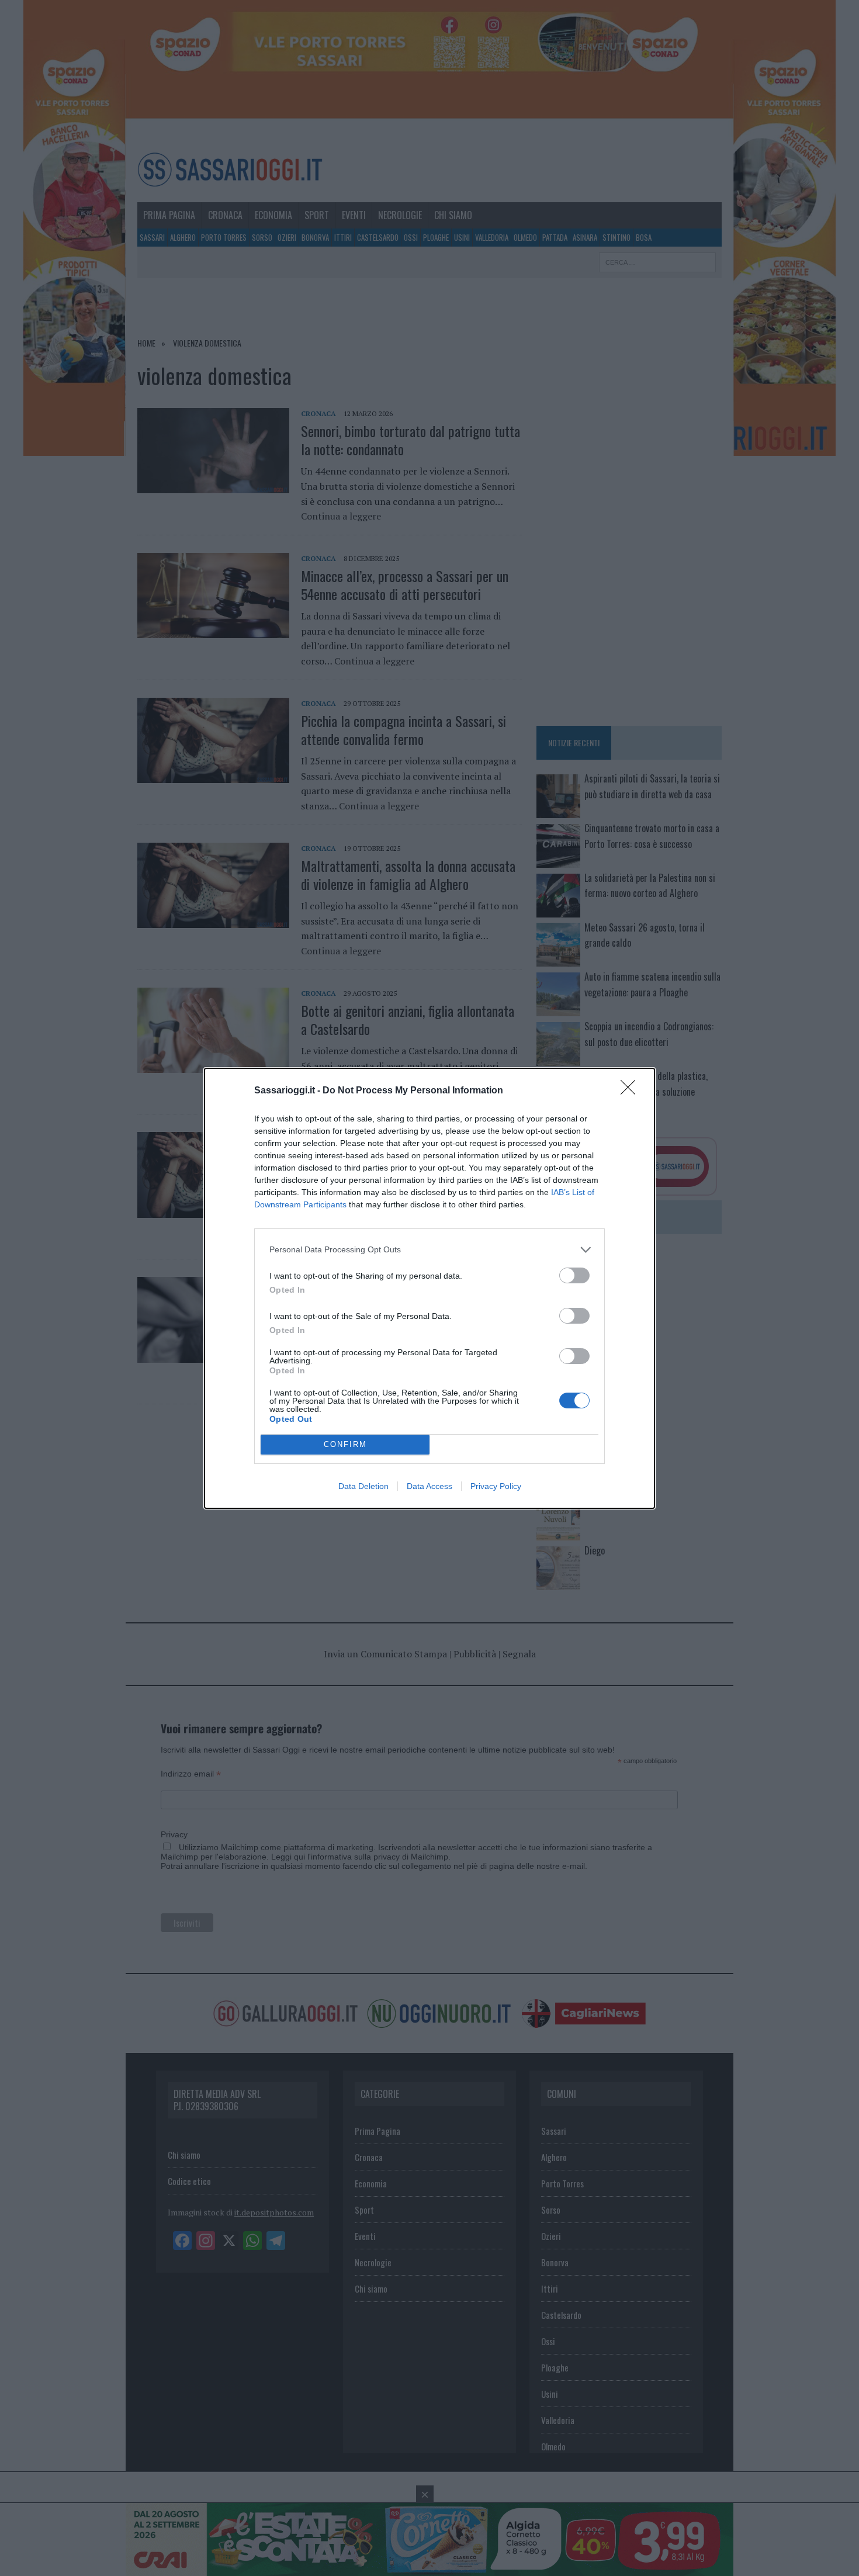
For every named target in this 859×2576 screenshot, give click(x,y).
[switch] (574, 1275)
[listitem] (430, 1250)
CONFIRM (345, 1444)
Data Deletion (363, 1486)
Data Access (430, 1486)
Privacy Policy (496, 1486)
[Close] (632, 1091)
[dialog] (430, 1288)
